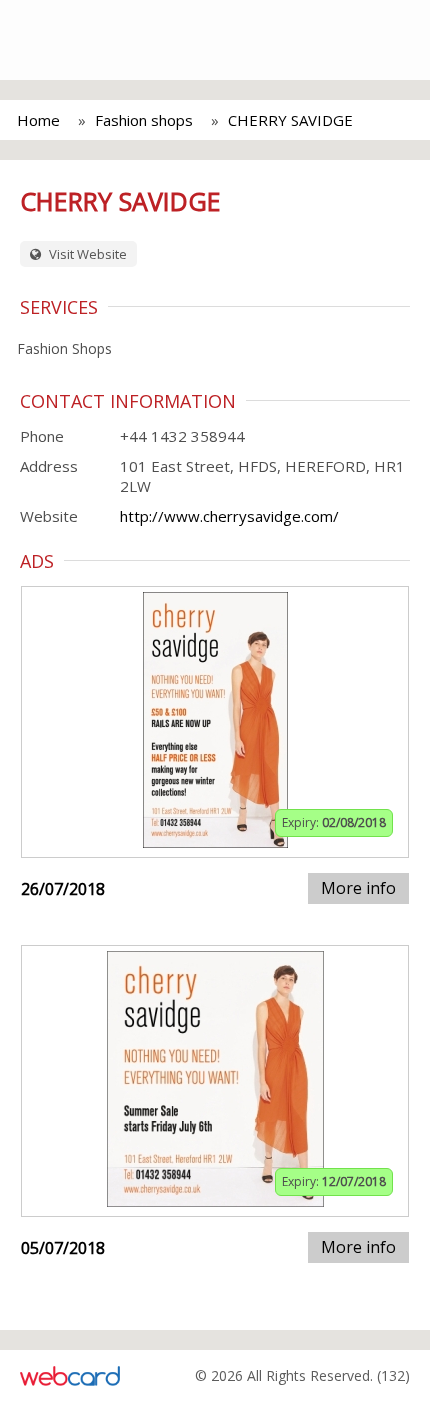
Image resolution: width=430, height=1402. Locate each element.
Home (38, 120)
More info (358, 888)
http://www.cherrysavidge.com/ (229, 516)
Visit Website (86, 254)
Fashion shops (144, 120)
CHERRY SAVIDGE (290, 120)
